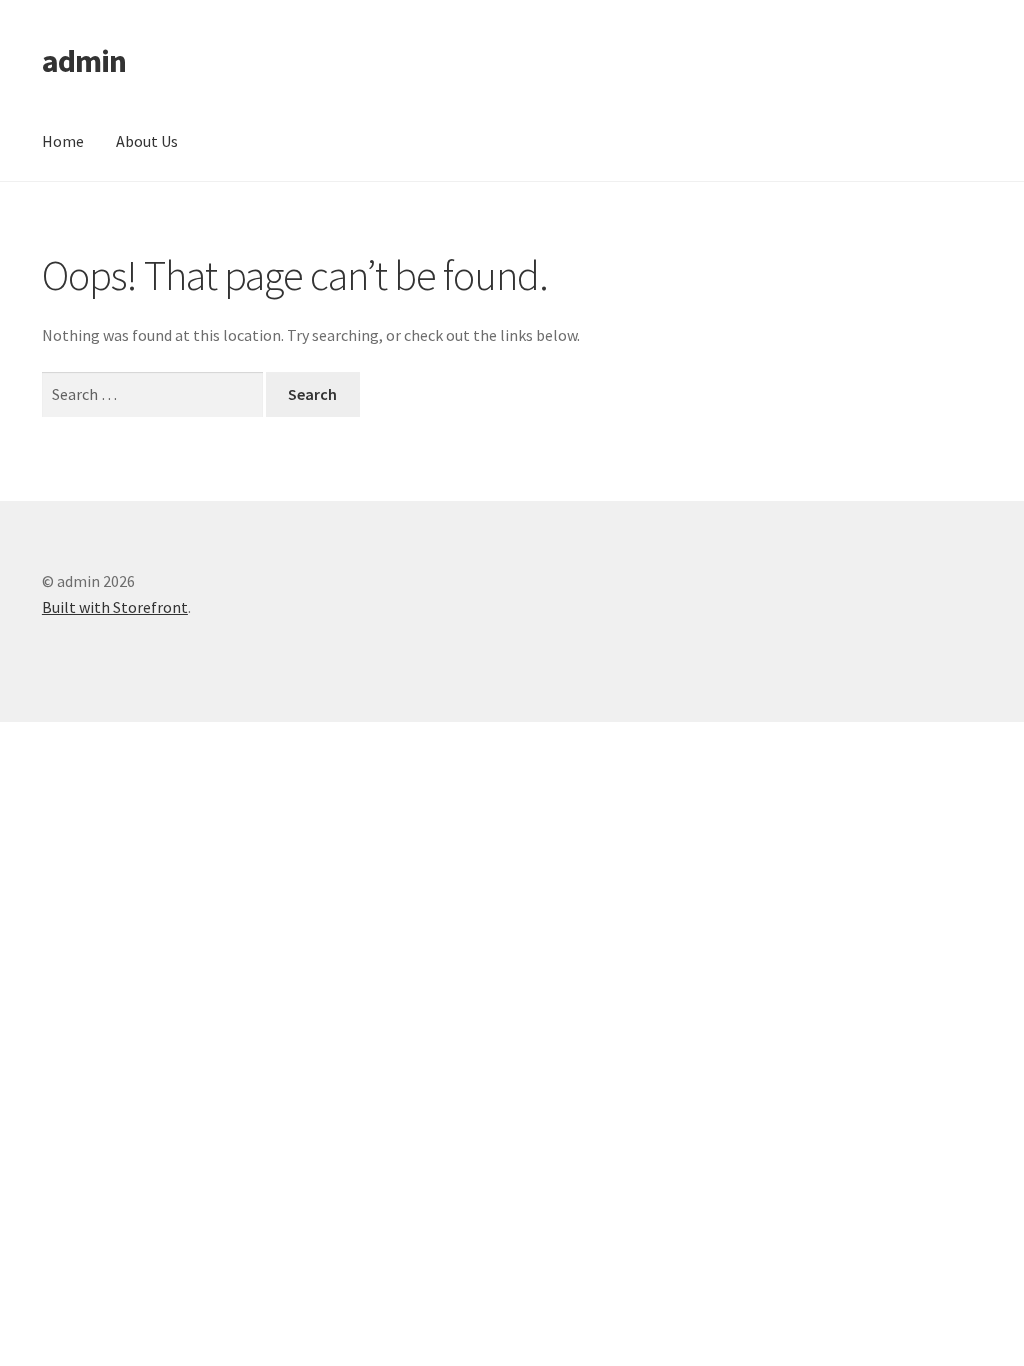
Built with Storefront (115, 607)
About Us (147, 141)
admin (84, 61)
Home (63, 141)
